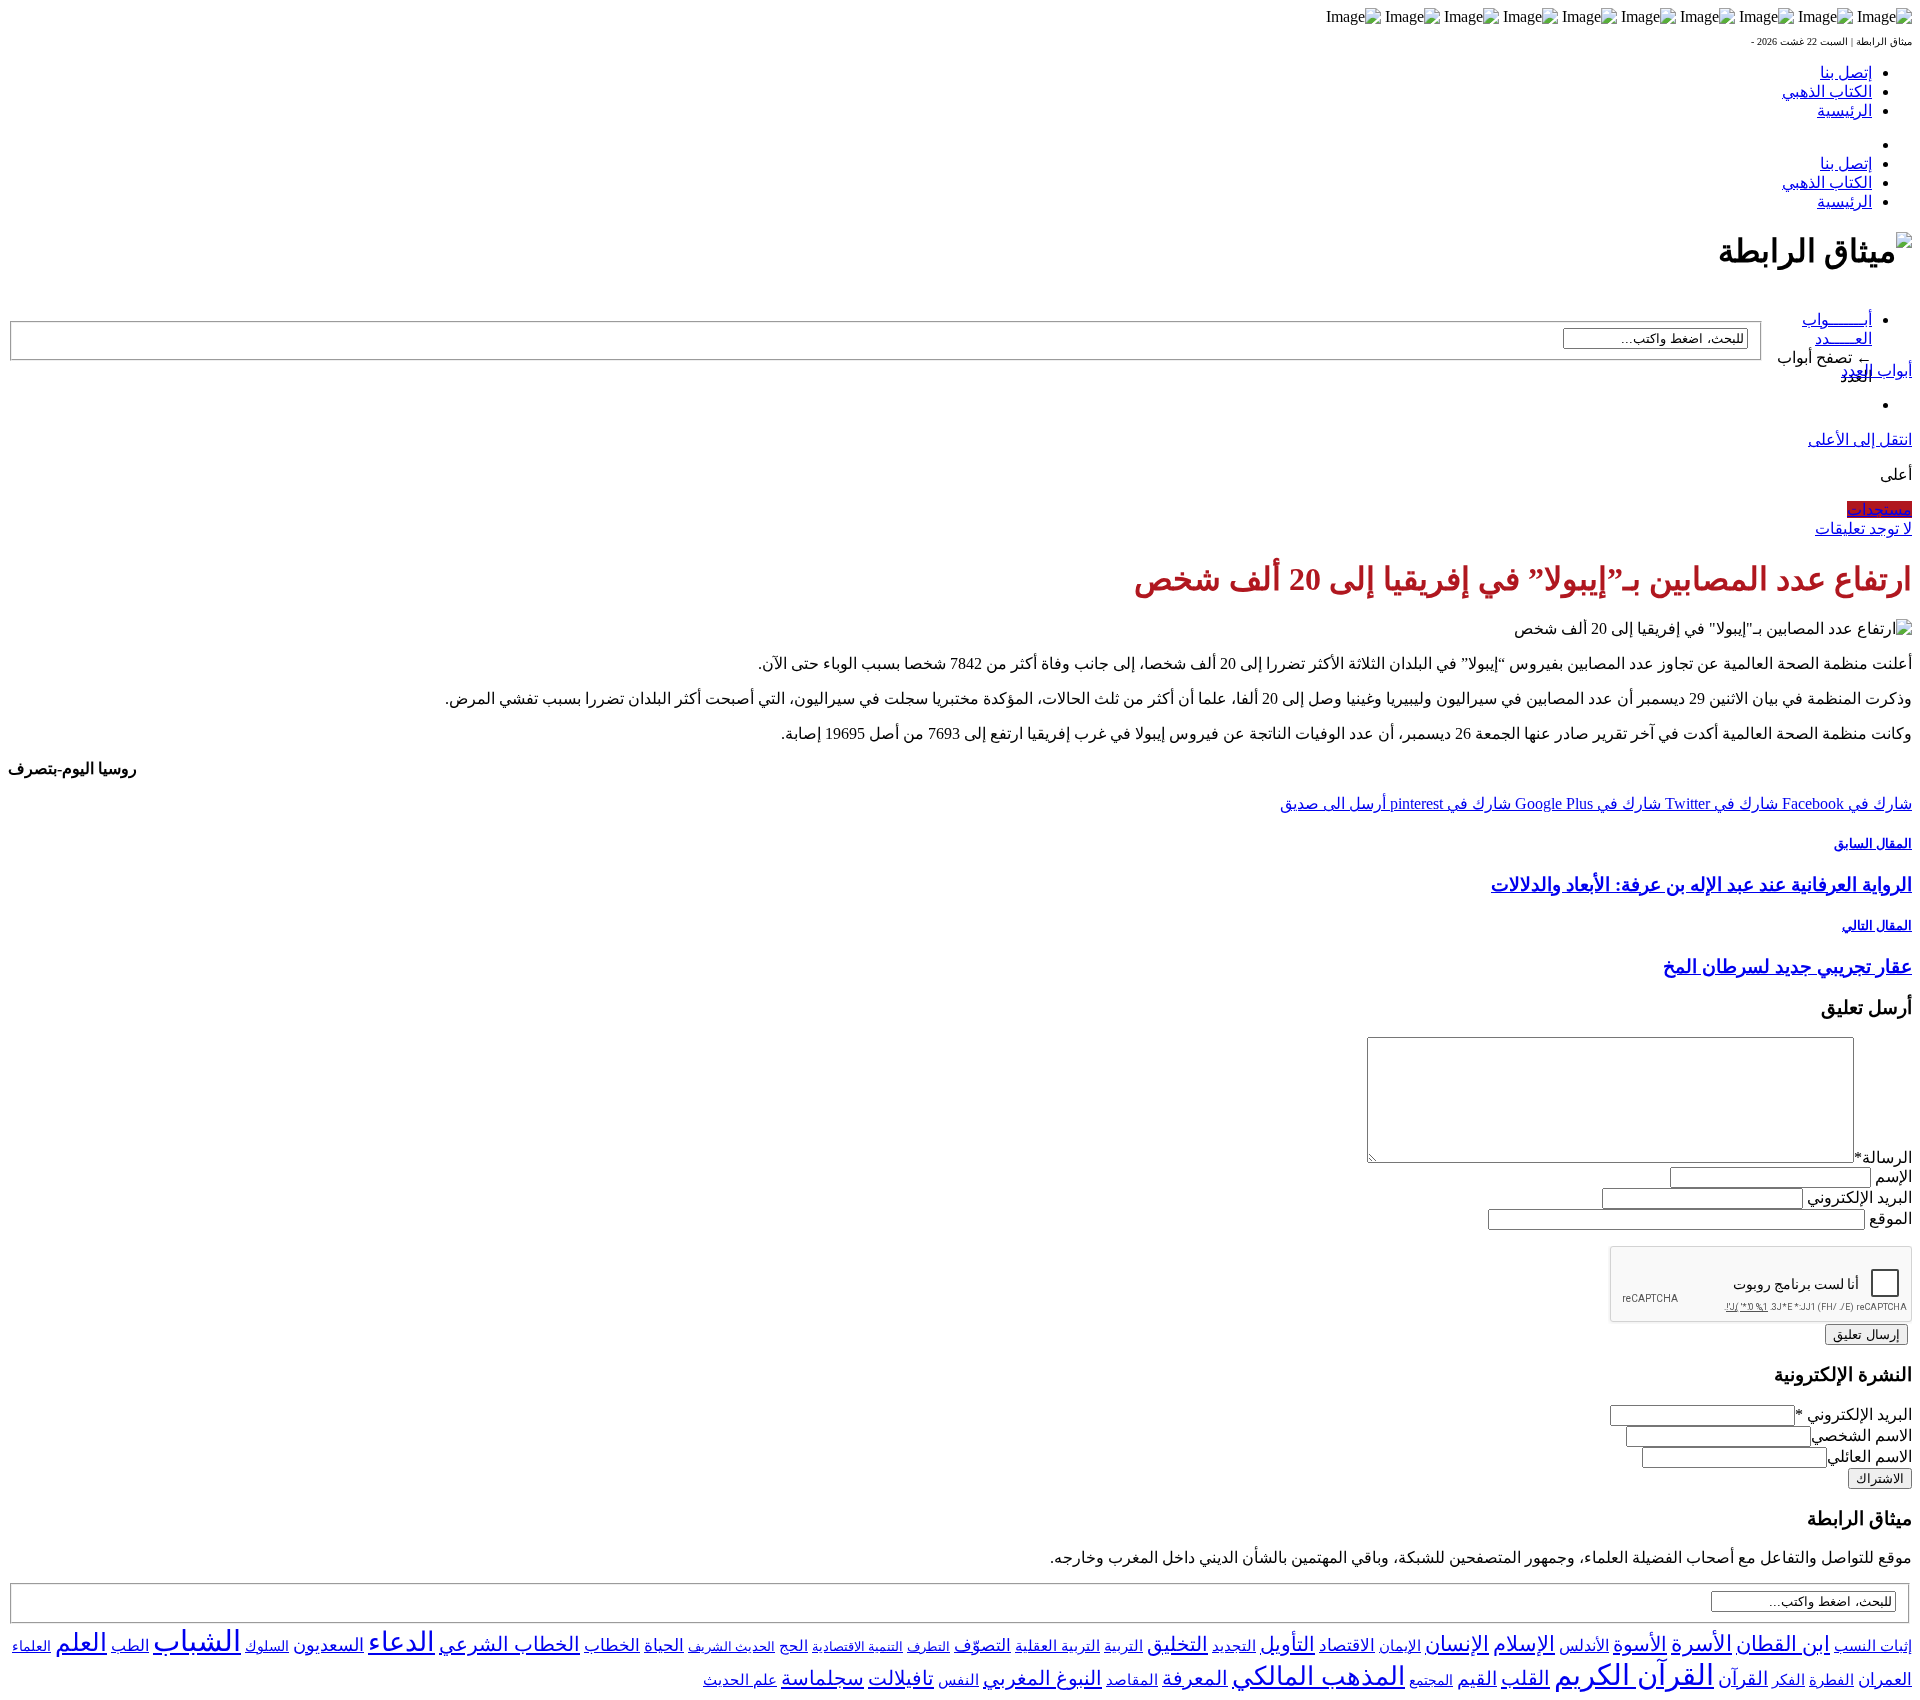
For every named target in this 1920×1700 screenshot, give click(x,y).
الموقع (1890, 1218)
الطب (130, 1645)
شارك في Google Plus (1586, 803)
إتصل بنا (1846, 72)
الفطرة (1831, 1680)
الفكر (1788, 1680)
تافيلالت (901, 1678)
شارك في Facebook (1845, 803)
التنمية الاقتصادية (857, 1646)
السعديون (328, 1645)
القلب (1525, 1678)
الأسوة (1640, 1644)
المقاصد (1132, 1680)
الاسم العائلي (1869, 1456)
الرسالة (1883, 1157)
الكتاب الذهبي (1827, 91)
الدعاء (401, 1642)
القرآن (1743, 1678)
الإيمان (1400, 1646)
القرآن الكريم (1634, 1675)
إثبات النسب (1873, 1645)
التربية (1123, 1646)
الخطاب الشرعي (509, 1644)
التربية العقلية (1057, 1645)
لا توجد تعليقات (1863, 528)
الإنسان (1457, 1644)
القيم (1477, 1678)
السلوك (267, 1646)
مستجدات (1879, 509)
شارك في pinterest (1448, 803)
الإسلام (1524, 1644)
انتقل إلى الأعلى (1860, 439)
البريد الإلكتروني (1859, 1197)
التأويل (1287, 1644)
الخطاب (612, 1645)
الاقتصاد (1347, 1645)
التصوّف (982, 1645)
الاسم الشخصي (1861, 1435)
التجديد (1234, 1645)
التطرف (928, 1646)
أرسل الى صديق (1333, 803)
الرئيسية (1844, 110)
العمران (1885, 1679)
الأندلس (1584, 1645)
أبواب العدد (1876, 370)
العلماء (31, 1646)
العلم (81, 1642)
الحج (793, 1645)
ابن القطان (1783, 1644)
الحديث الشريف (731, 1646)
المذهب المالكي (1318, 1676)
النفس (958, 1679)
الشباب (197, 1641)
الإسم (1893, 1176)
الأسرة (1701, 1644)
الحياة (664, 1645)
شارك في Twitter (1719, 803)
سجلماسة (822, 1678)
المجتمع (1431, 1680)
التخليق (1177, 1644)
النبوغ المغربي (1042, 1678)
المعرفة (1195, 1678)
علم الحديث (740, 1680)
